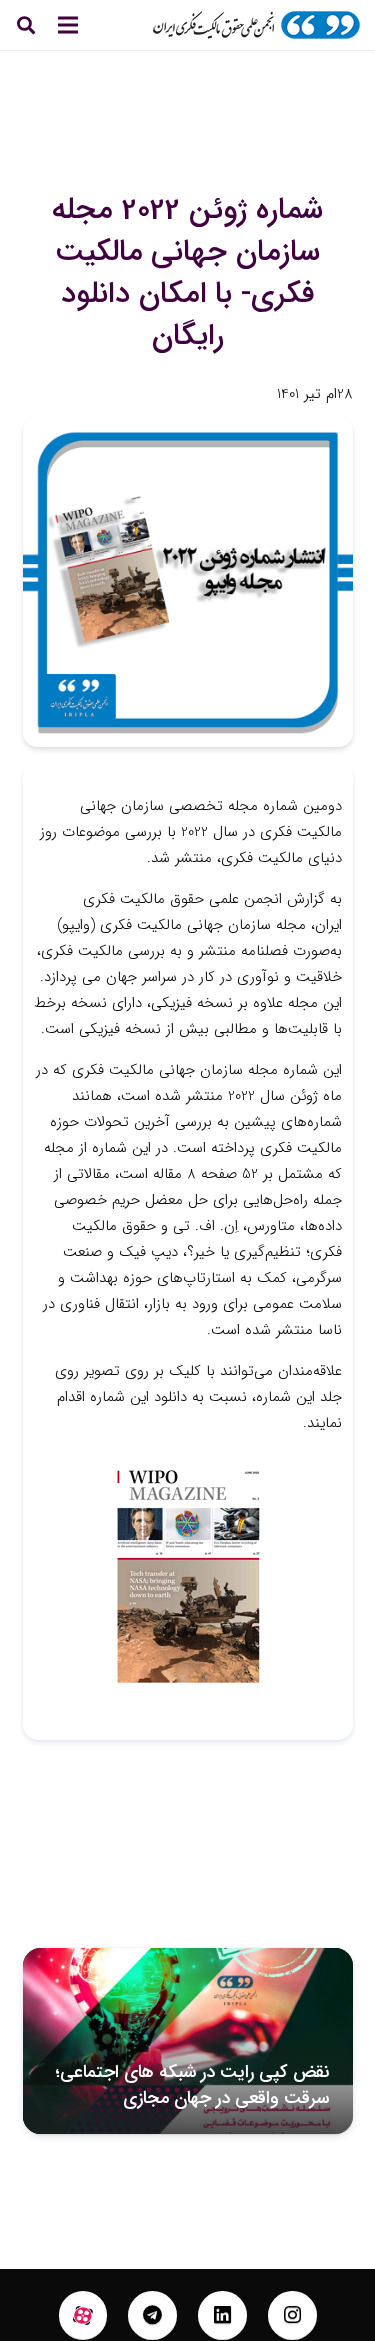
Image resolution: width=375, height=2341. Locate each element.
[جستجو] (26, 25)
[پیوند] (256, 25)
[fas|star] (83, 2315)
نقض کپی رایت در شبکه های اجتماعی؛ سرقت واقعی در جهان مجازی (192, 2084)
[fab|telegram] (152, 2315)
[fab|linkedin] (222, 2315)
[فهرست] (68, 25)
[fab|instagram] (292, 2315)
